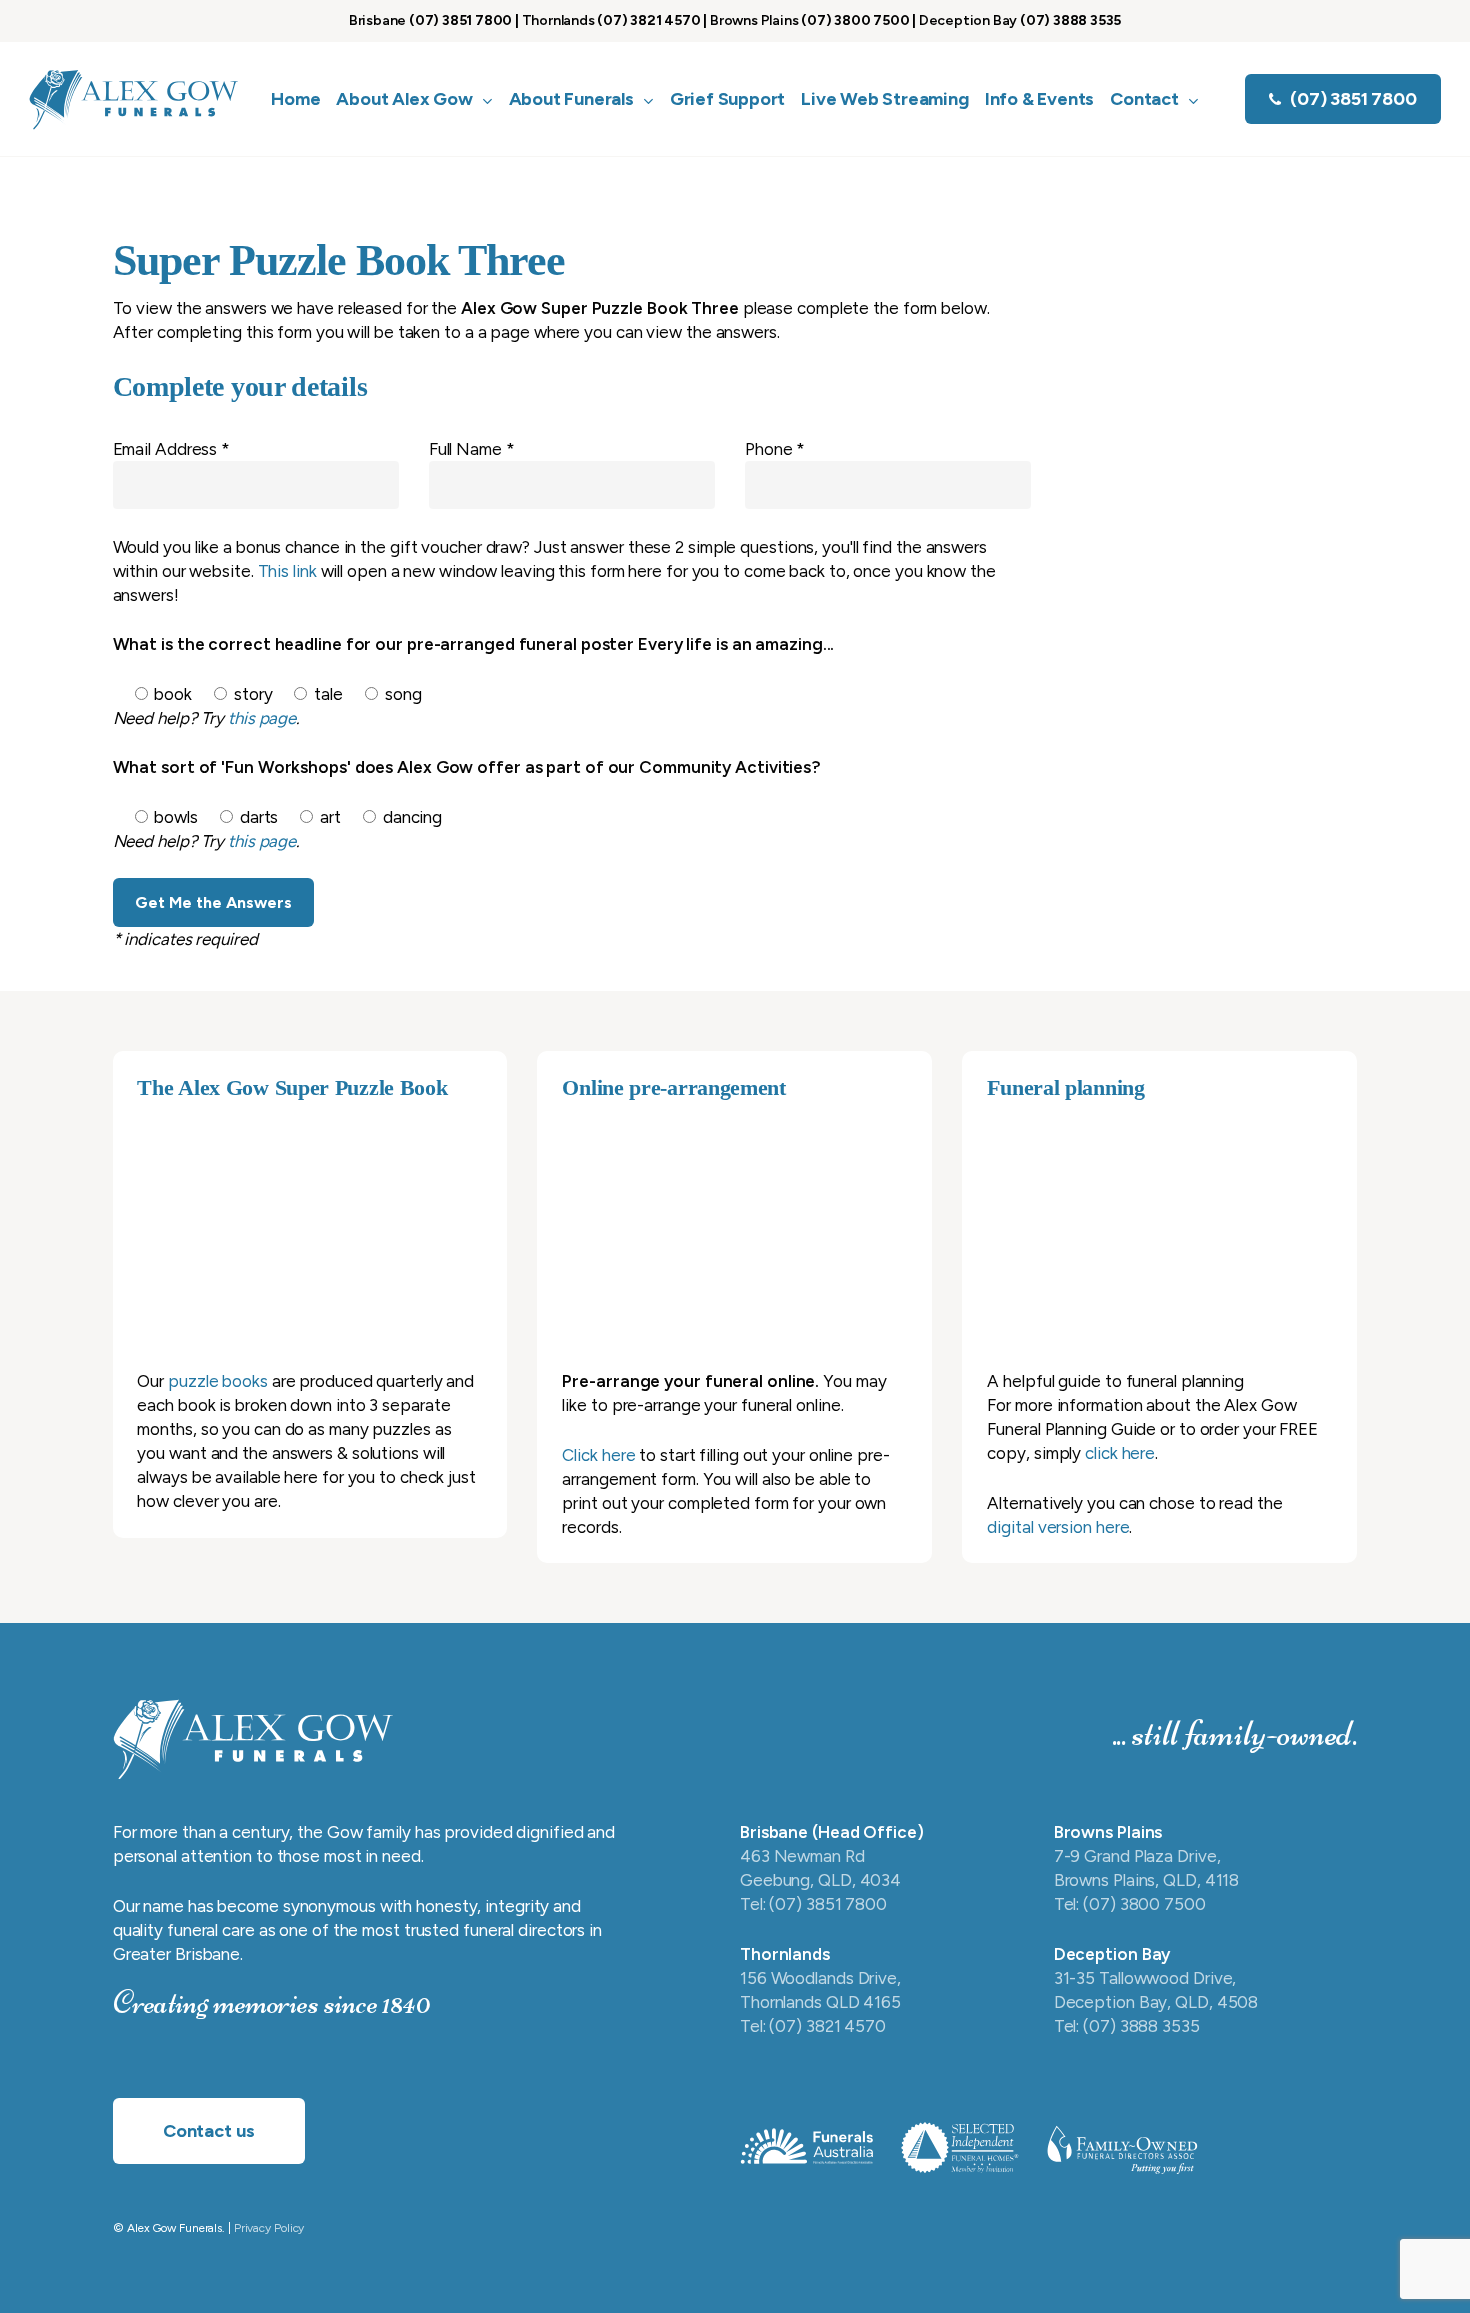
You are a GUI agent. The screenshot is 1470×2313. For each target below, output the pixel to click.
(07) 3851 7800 (460, 20)
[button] (209, 2131)
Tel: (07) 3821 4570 (813, 2026)
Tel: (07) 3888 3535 (1127, 2026)
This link (287, 571)
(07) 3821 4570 (648, 20)
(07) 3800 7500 (855, 20)
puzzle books (218, 1381)
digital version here (1058, 1527)
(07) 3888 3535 (1070, 20)
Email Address (172, 449)
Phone (775, 449)
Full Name (472, 449)
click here (1120, 1453)
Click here (598, 1455)
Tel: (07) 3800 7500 (1130, 1904)
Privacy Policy (269, 2228)
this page (262, 718)
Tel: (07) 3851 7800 (813, 1904)
